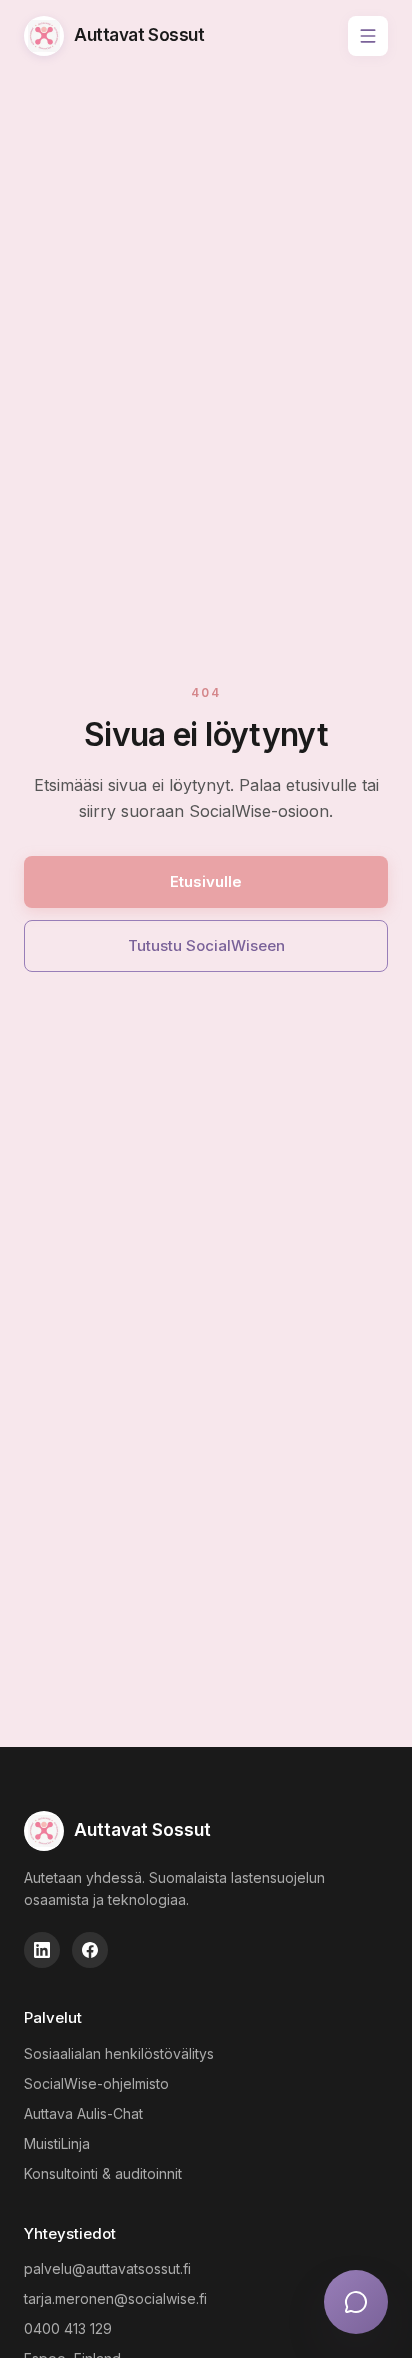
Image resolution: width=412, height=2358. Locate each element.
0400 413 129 (68, 2328)
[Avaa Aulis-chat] (356, 2302)
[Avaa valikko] (368, 36)
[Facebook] (90, 1950)
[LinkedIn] (42, 1950)
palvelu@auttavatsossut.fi (107, 2268)
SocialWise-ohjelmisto (96, 2083)
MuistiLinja (57, 2143)
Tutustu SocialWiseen (206, 945)
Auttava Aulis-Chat (83, 2113)
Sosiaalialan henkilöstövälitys (119, 2053)
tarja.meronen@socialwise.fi (115, 2298)
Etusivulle (206, 881)
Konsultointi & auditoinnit (103, 2173)
